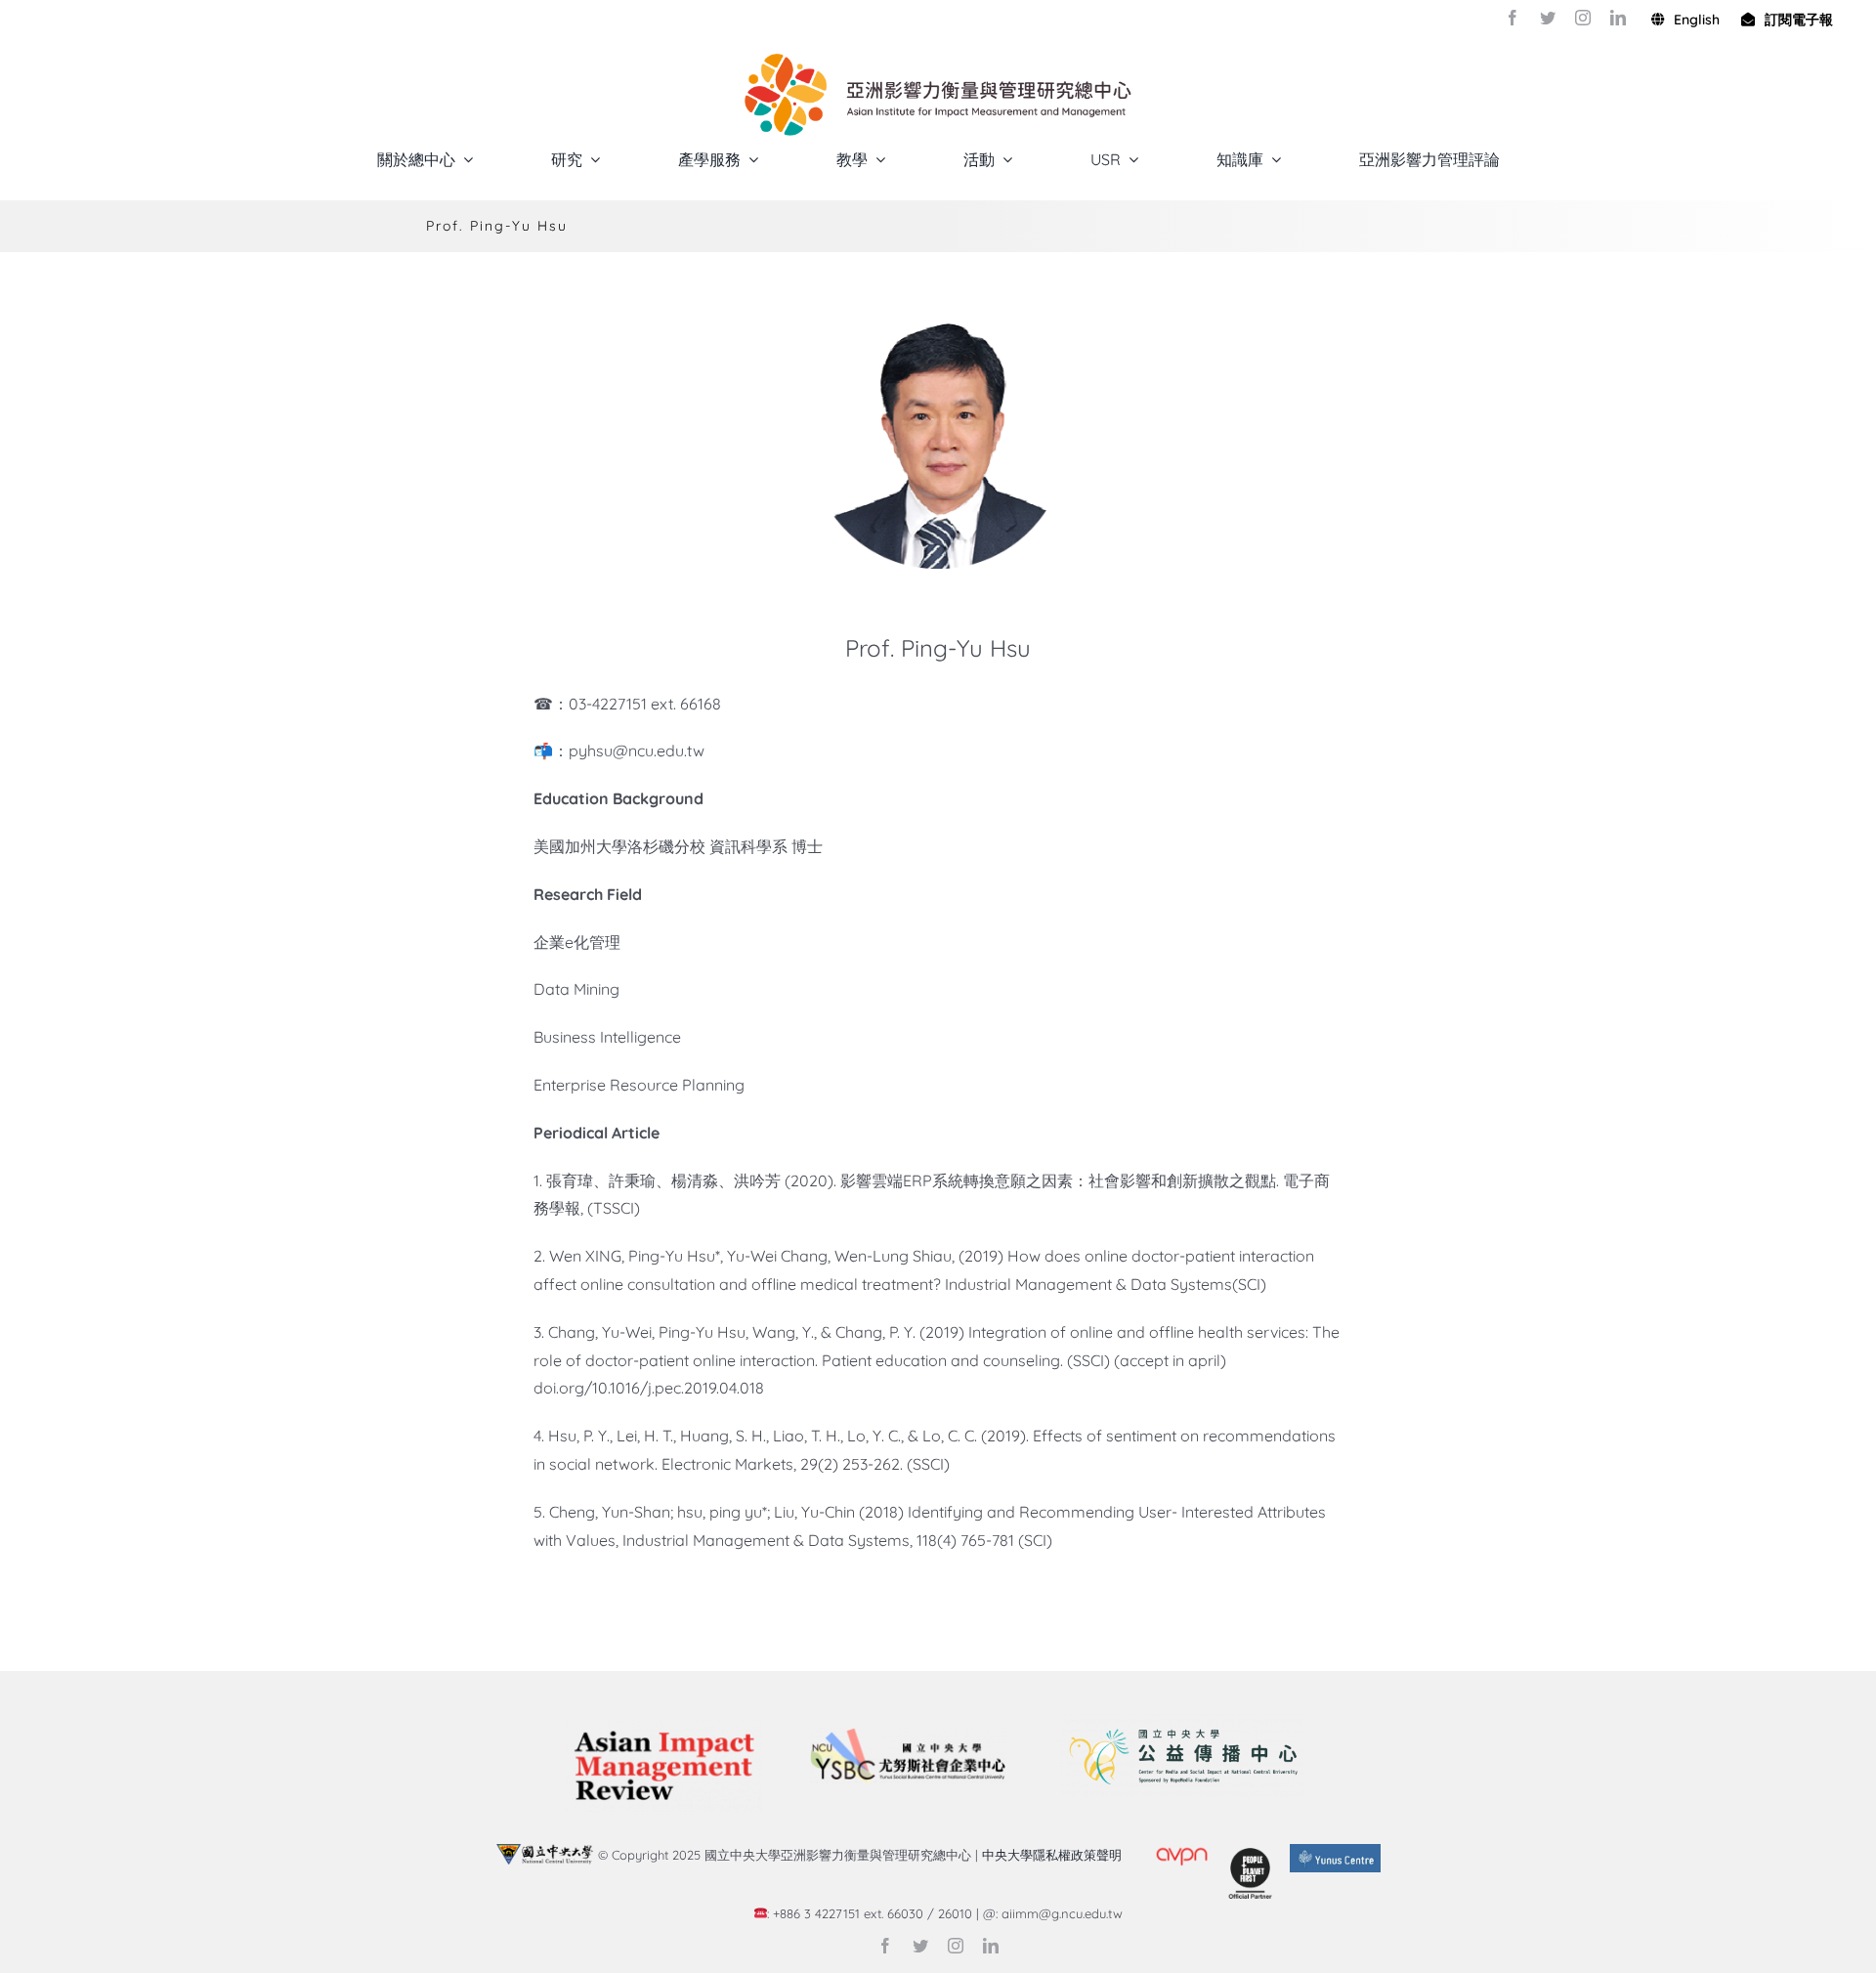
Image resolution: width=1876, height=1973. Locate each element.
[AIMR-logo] (663, 1728)
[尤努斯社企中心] (908, 1736)
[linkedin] (1618, 18)
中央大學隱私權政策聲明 (1056, 1855)
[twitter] (1548, 18)
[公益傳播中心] (1182, 1722)
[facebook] (1513, 18)
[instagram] (1583, 18)
